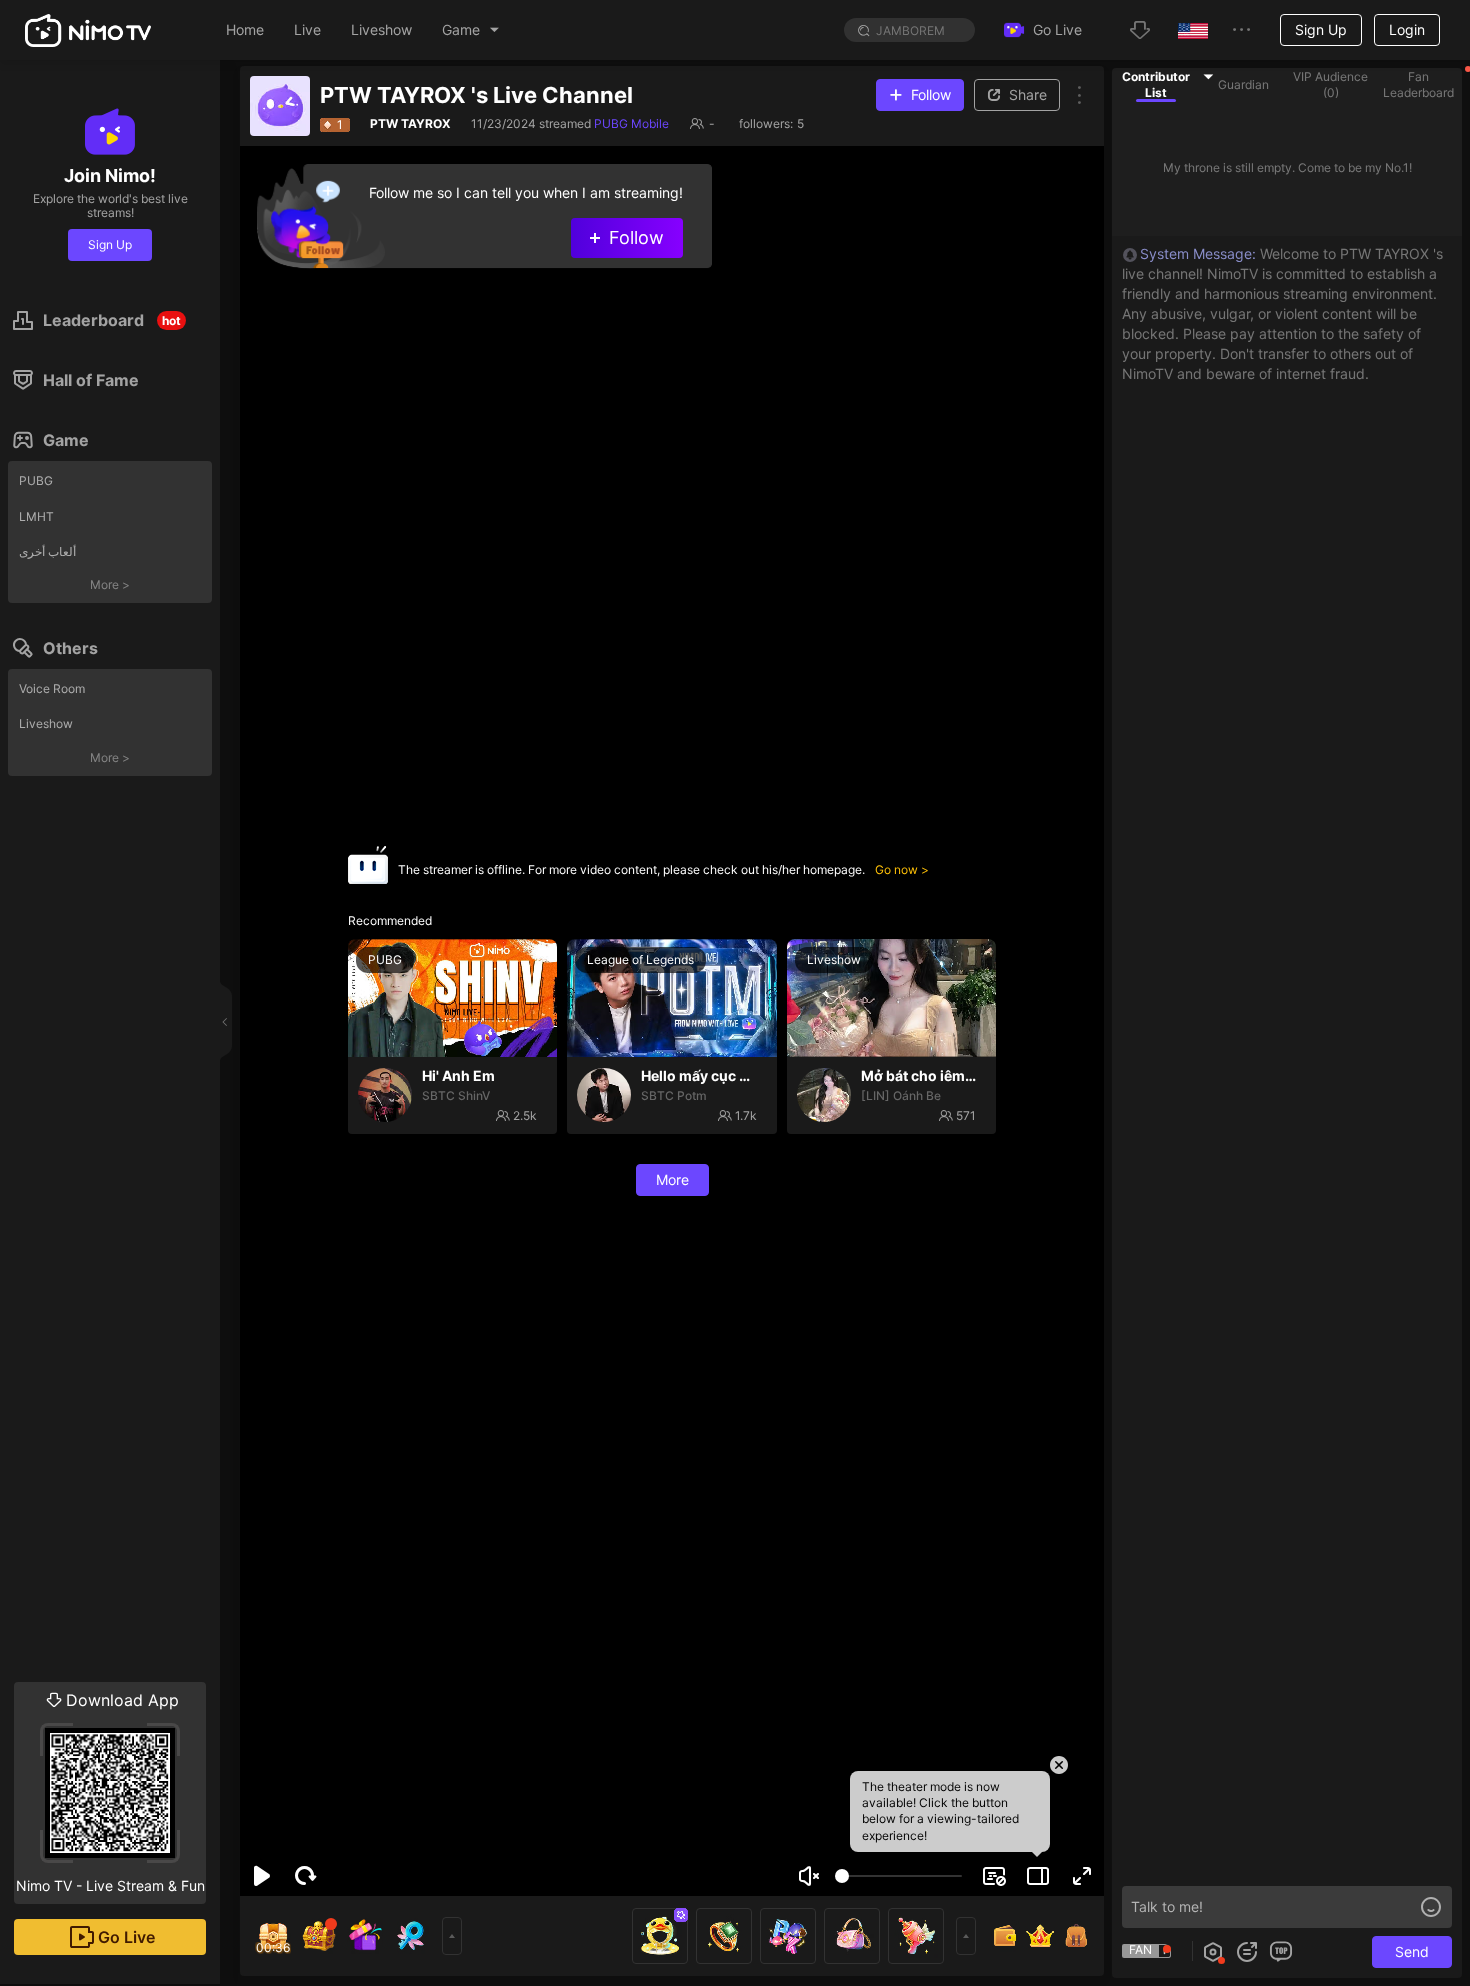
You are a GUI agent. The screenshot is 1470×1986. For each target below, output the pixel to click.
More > (110, 584)
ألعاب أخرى (47, 551)
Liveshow (46, 723)
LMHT (36, 516)
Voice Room (52, 688)
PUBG (36, 480)
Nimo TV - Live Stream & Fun (110, 1792)
